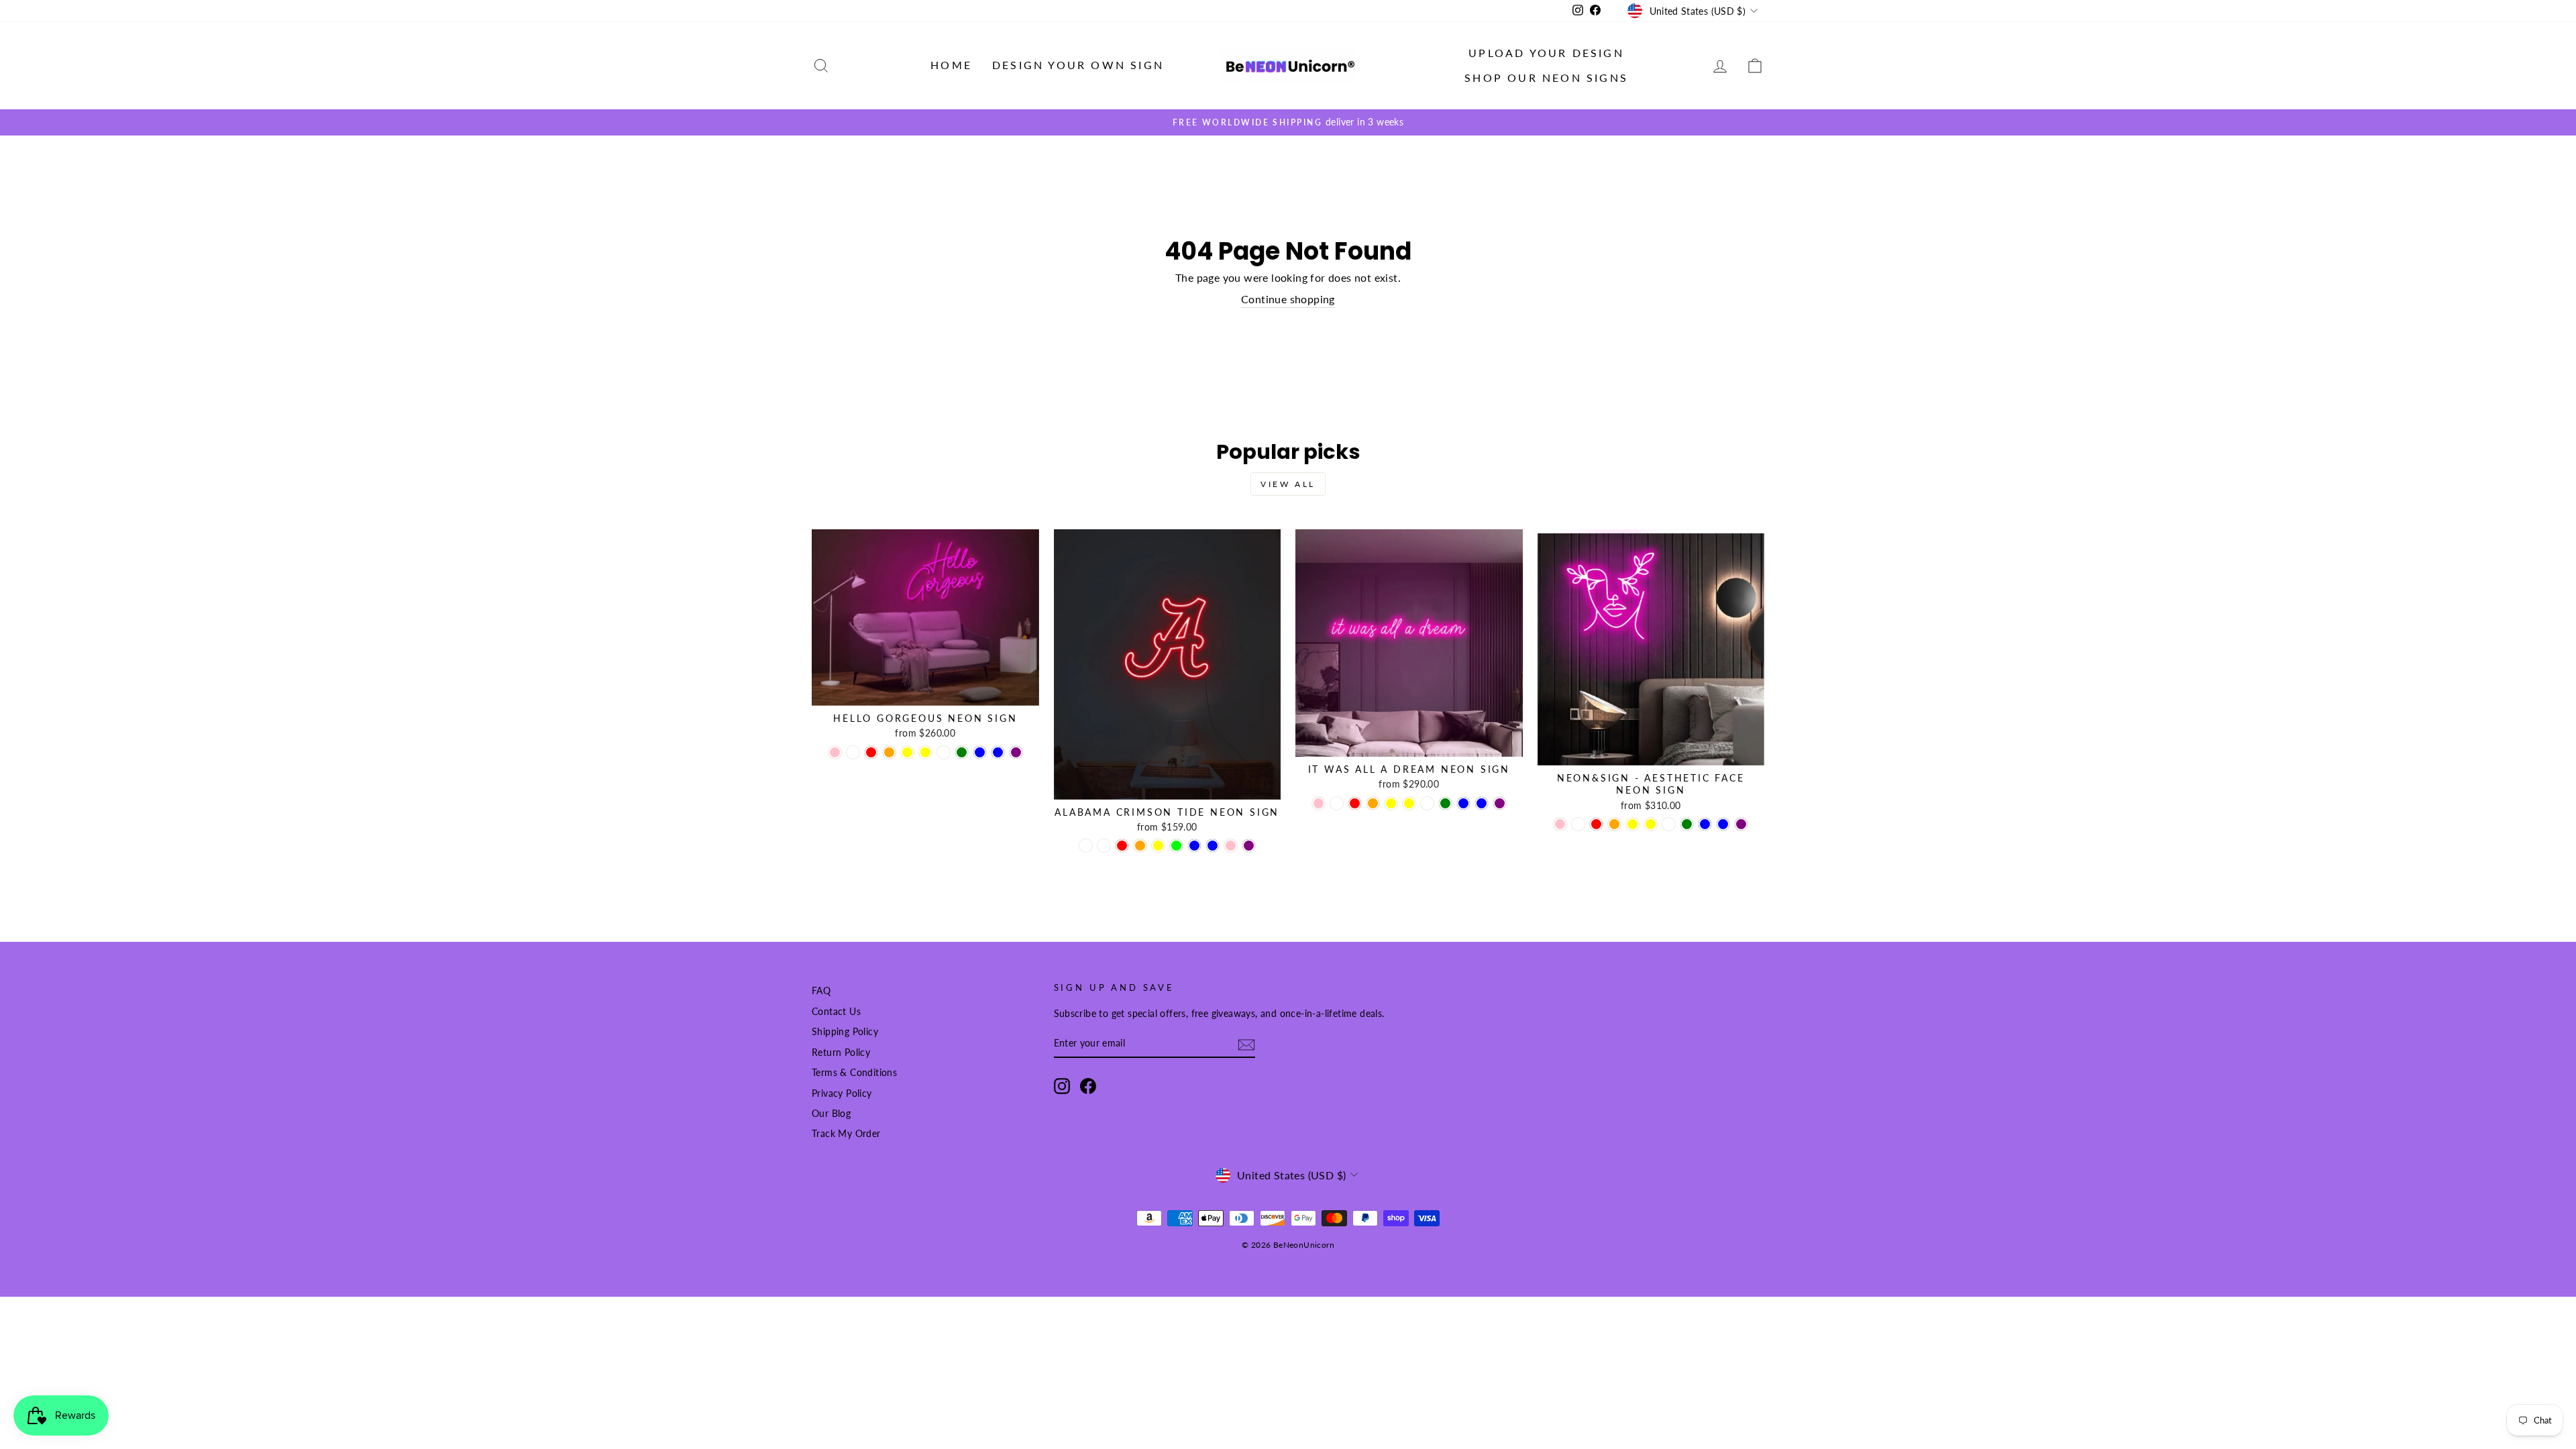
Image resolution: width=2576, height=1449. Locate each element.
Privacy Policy (842, 1093)
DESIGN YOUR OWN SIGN (1078, 65)
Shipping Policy (845, 1032)
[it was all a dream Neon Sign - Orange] (1373, 803)
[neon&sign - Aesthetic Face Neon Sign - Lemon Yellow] (1632, 824)
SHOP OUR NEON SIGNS (1546, 77)
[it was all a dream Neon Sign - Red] (1355, 803)
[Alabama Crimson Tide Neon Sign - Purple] (1249, 846)
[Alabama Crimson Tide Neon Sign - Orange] (1140, 846)
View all (1288, 484)
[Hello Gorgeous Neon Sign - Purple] (1016, 752)
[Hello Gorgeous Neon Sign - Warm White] (944, 752)
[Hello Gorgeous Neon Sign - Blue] (980, 752)
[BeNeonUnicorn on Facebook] (1088, 1086)
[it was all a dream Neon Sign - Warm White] (1427, 803)
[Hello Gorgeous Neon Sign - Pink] (835, 752)
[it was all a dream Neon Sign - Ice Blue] (1482, 803)
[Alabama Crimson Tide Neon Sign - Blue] (1194, 846)
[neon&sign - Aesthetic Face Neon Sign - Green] (1687, 824)
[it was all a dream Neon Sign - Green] (1445, 803)
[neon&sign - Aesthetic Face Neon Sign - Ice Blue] (1723, 824)
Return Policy (841, 1053)
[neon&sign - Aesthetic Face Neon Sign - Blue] (1705, 824)
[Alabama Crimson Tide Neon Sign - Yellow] (1158, 846)
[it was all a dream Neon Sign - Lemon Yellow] (1391, 803)
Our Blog (831, 1114)
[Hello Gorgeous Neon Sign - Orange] (889, 752)
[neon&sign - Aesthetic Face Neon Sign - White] (1578, 824)
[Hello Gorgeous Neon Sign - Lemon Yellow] (907, 752)
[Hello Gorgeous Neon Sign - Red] (871, 752)
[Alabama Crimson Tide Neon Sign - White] (1086, 846)
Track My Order (846, 1134)
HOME (951, 65)
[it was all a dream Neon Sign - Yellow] (1409, 803)
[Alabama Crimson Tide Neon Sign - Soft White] (1104, 846)
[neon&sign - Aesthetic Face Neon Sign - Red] (1596, 824)
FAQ (821, 991)
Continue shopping (1288, 299)
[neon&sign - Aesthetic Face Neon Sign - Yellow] (1651, 824)
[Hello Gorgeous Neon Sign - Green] (962, 752)
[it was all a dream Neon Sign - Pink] (1319, 803)
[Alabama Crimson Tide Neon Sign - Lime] (1176, 846)
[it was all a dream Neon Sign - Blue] (1463, 803)
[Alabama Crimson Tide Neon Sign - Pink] (1231, 846)
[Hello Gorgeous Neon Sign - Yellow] (925, 752)
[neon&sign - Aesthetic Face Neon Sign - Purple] (1741, 824)
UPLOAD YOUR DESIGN (1546, 53)
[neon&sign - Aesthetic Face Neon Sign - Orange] (1614, 824)
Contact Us (836, 1012)
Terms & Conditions (854, 1073)
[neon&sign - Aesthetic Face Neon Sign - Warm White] (1669, 824)
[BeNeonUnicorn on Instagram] (1062, 1086)
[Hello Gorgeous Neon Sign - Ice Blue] (998, 752)
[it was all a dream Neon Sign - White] (1337, 803)
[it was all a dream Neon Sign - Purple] (1500, 803)
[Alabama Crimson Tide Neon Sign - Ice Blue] (1213, 846)
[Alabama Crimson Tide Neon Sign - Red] (1122, 846)
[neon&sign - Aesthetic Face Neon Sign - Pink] (1560, 824)
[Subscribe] (1246, 1044)
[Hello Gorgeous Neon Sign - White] (853, 752)
